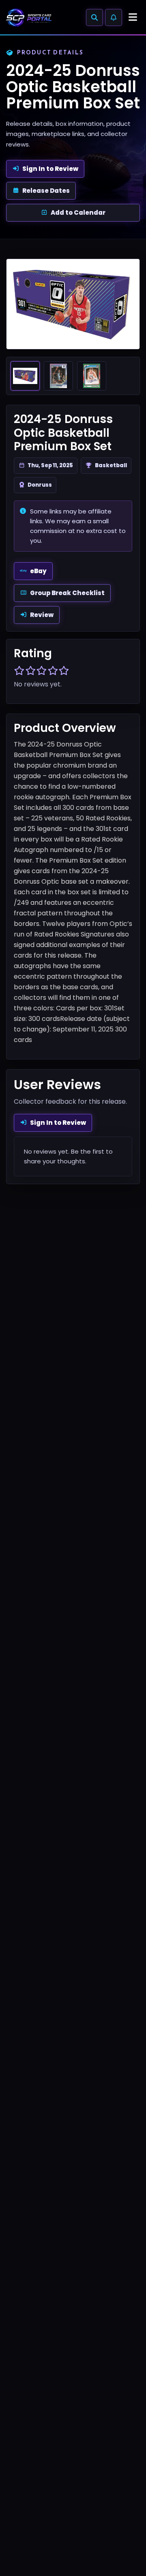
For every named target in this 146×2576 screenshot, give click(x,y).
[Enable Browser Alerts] (114, 17)
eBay (38, 571)
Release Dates (46, 191)
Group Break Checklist (67, 593)
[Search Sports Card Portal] (94, 17)
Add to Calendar (78, 213)
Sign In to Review (50, 169)
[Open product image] (73, 304)
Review (42, 615)
